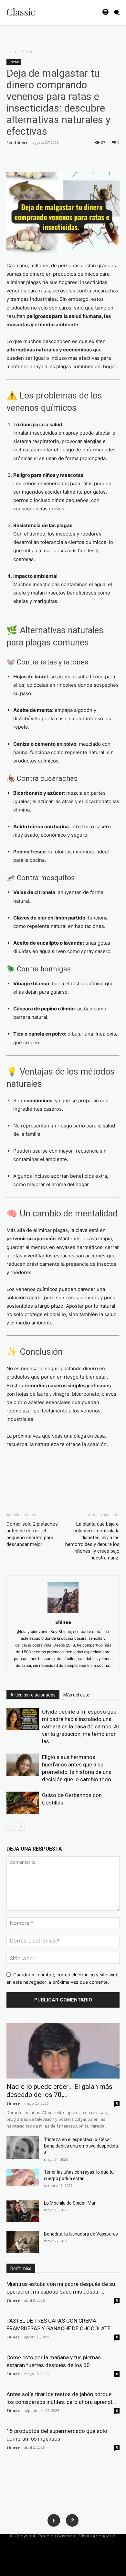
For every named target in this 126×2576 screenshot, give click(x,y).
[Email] (58, 157)
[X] (28, 157)
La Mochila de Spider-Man (70, 2203)
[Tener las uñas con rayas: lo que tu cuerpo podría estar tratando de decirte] (23, 2177)
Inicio (11, 52)
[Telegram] (87, 157)
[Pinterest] (72, 2520)
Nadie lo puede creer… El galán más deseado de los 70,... (59, 2091)
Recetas (29, 52)
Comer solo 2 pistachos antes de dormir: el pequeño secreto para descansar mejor (32, 1534)
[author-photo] (63, 1613)
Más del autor (77, 1695)
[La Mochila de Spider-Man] (23, 2211)
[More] (102, 157)
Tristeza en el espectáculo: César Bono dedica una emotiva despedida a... (81, 2146)
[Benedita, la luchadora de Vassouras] (23, 2242)
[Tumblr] (72, 157)
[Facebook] (13, 157)
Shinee (21, 142)
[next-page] (21, 1827)
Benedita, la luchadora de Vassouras (81, 2234)
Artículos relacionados (33, 1695)
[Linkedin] (43, 157)
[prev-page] (10, 1827)
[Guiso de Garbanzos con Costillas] (23, 1803)
